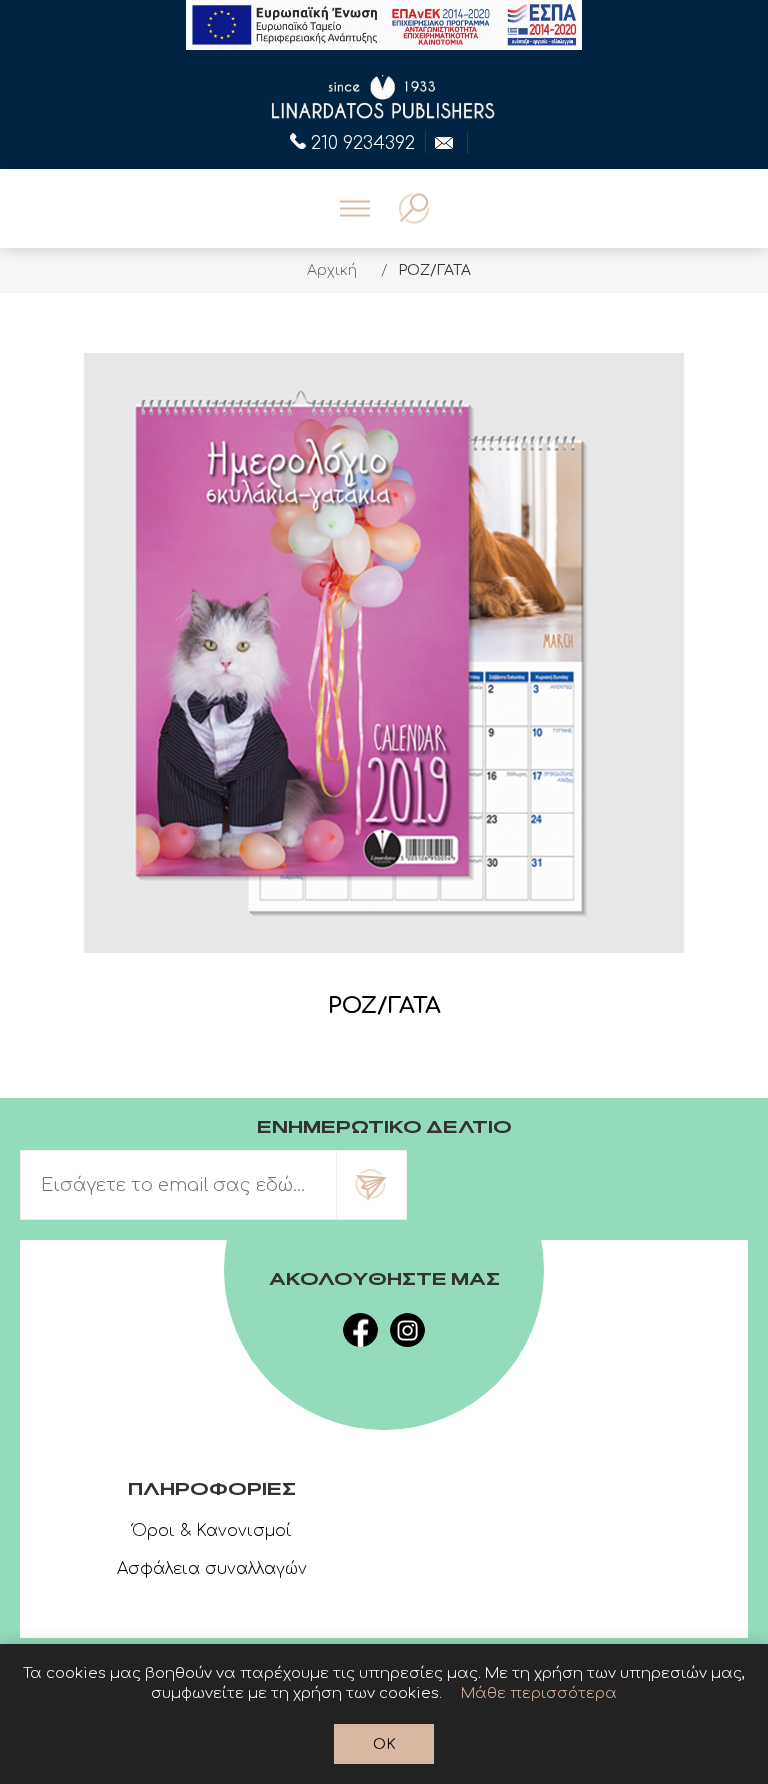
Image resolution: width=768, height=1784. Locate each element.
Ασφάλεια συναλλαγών (212, 1569)
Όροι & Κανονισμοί (212, 1531)
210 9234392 (363, 141)
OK (384, 1744)
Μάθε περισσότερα (539, 1693)
